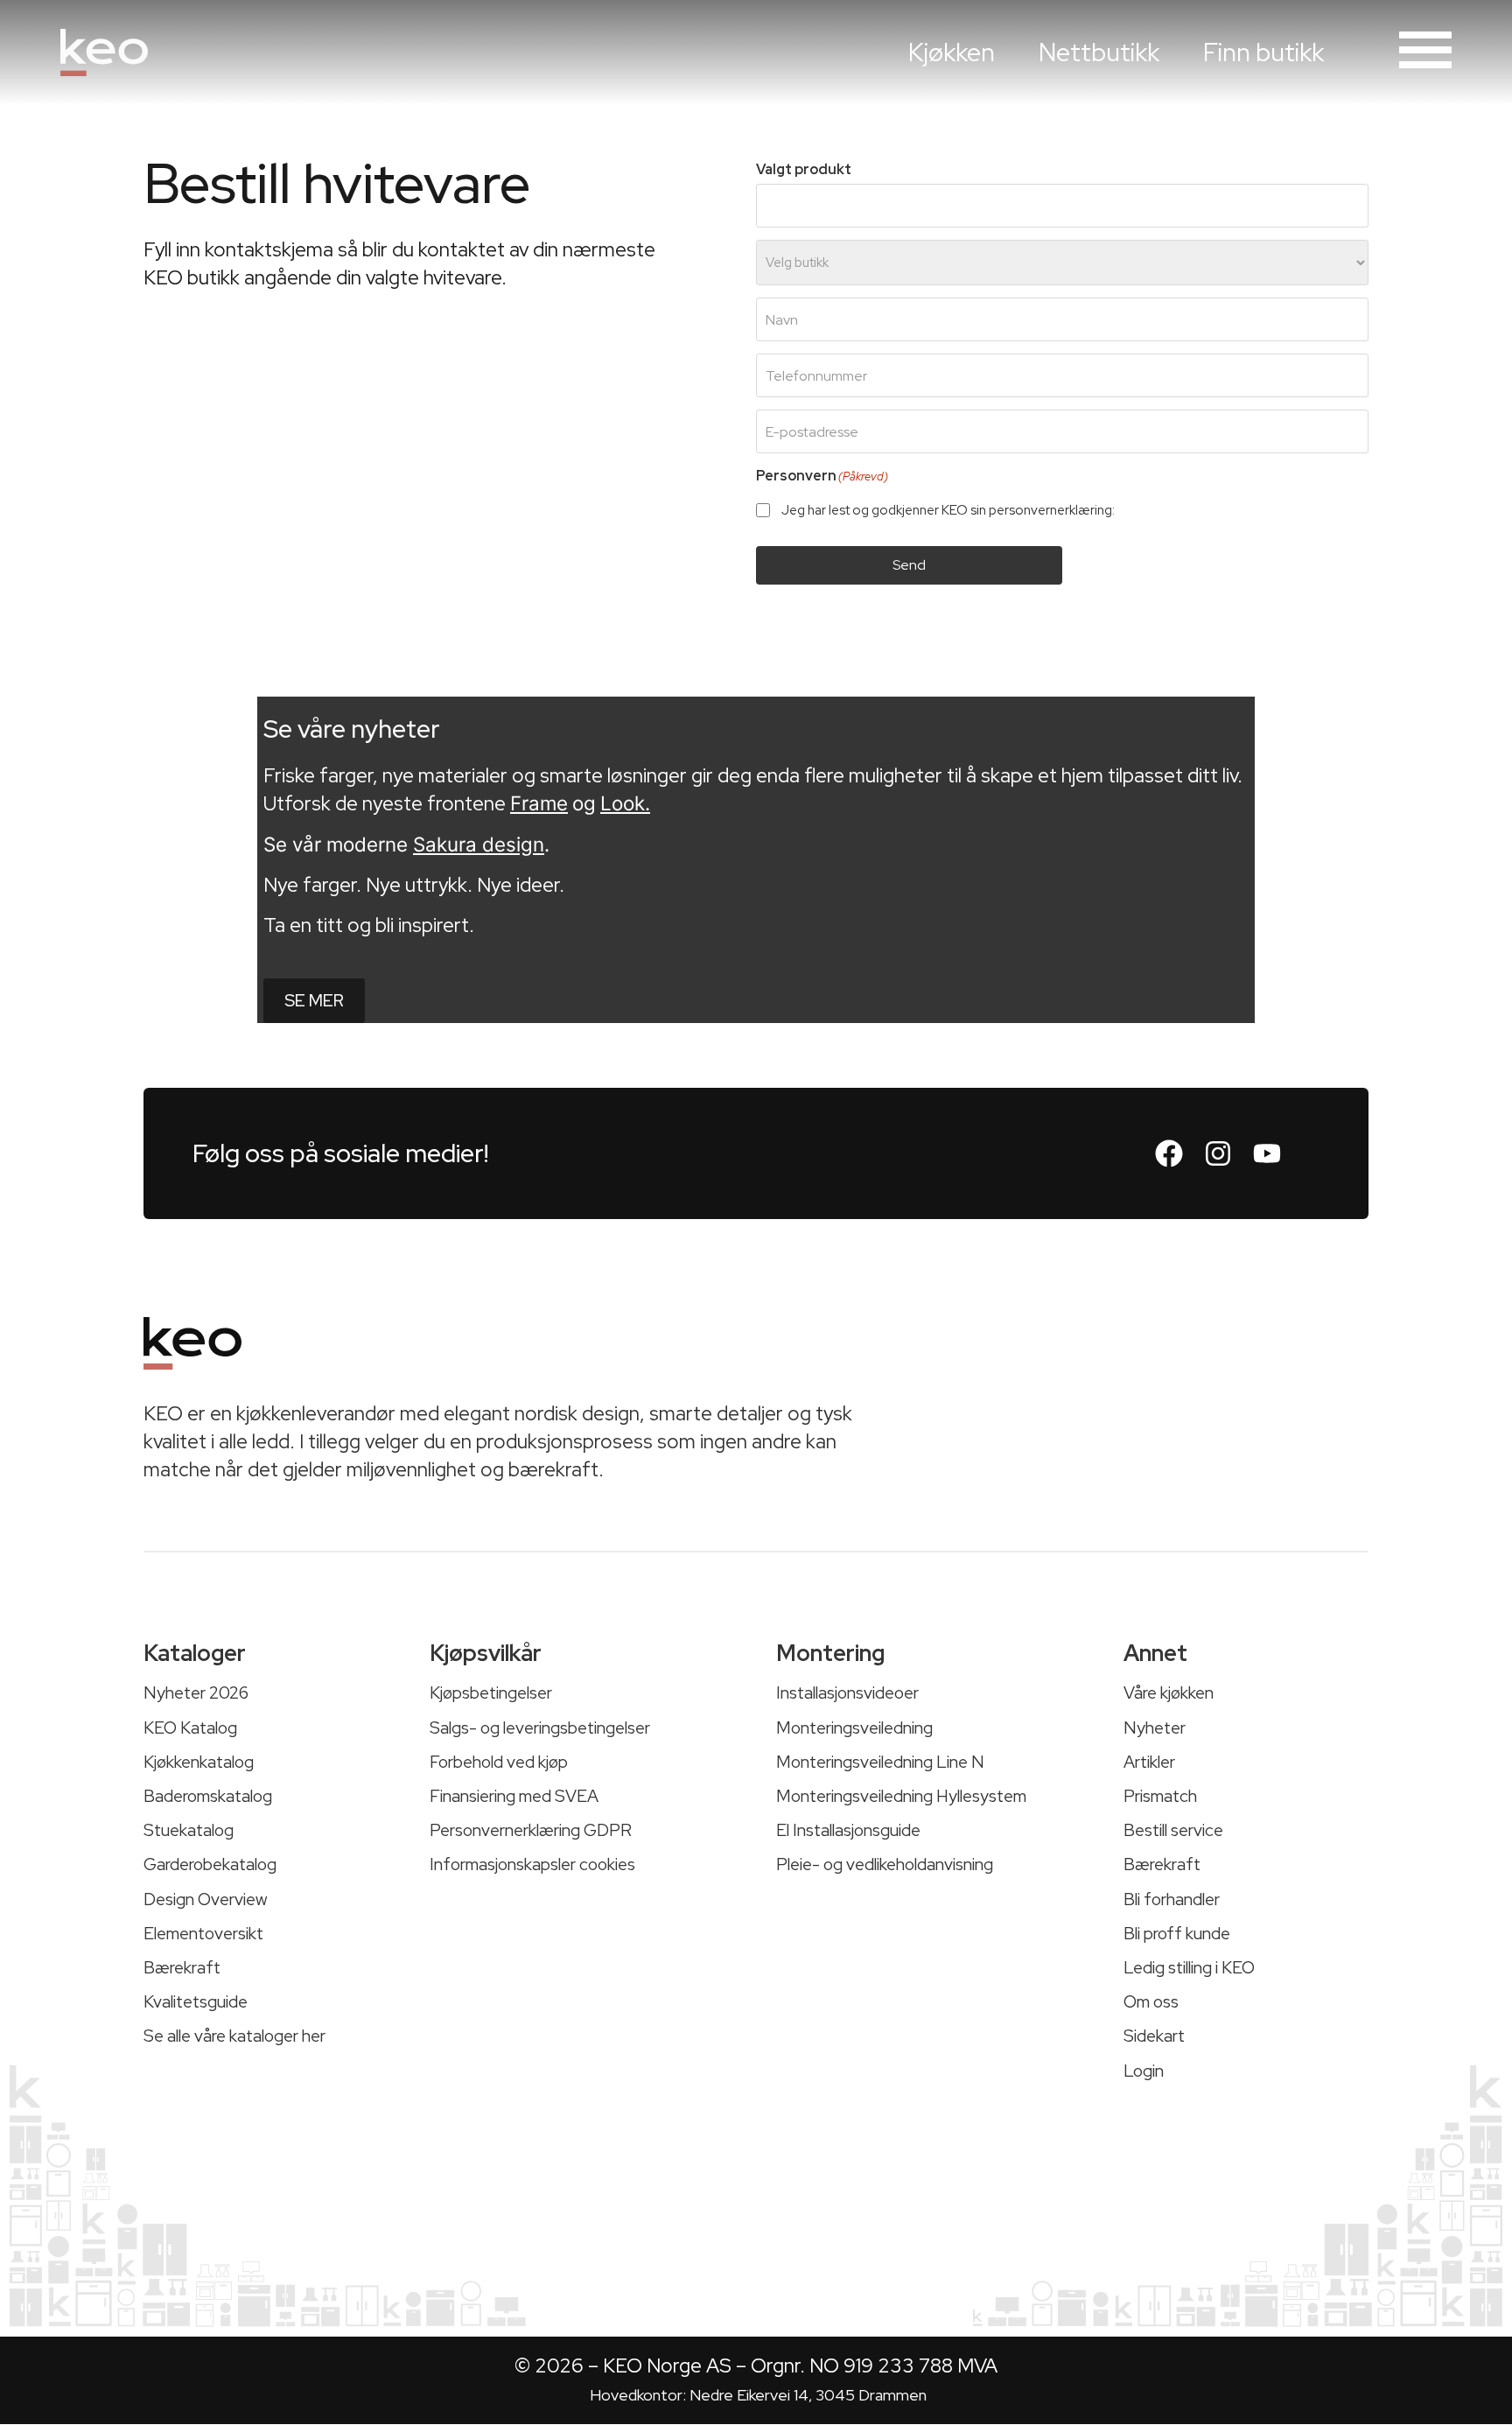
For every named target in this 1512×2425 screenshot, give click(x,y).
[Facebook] (1169, 1153)
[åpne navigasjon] (1425, 50)
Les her (1140, 510)
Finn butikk (1263, 53)
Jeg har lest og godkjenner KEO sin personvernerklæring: (972, 511)
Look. (625, 803)
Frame (539, 803)
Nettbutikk (1099, 53)
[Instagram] (1218, 1153)
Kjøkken (952, 53)
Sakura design (479, 844)
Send (909, 565)
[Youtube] (1267, 1153)
